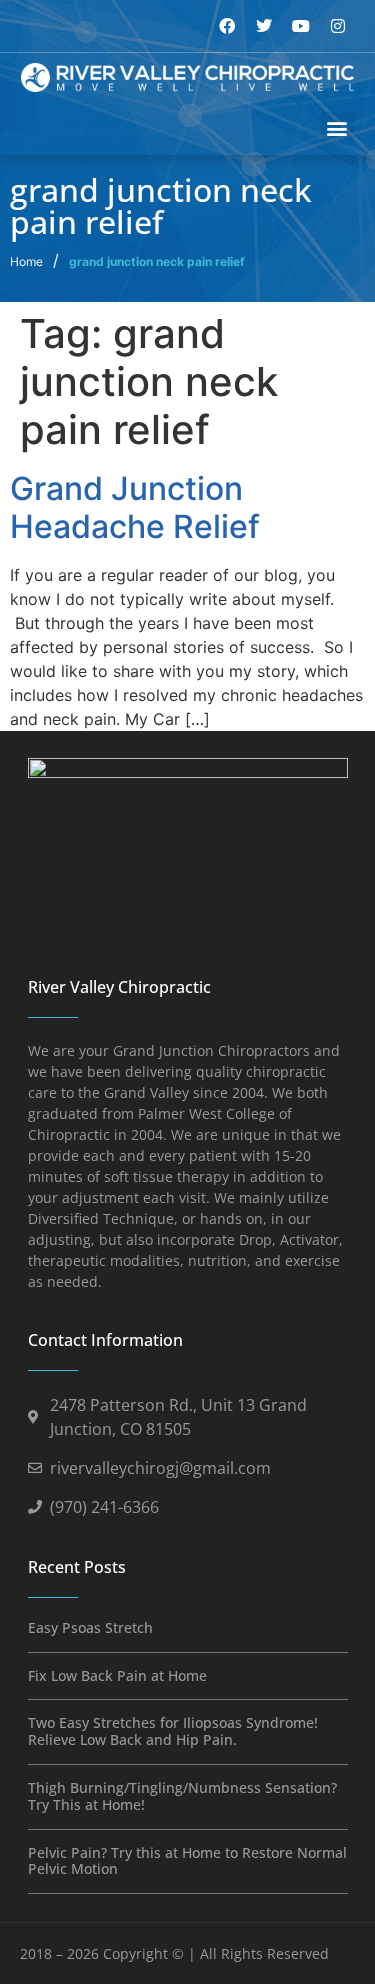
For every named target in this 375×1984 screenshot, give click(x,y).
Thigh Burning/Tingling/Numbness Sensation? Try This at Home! (182, 1796)
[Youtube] (301, 26)
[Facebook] (227, 26)
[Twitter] (264, 26)
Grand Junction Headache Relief (135, 507)
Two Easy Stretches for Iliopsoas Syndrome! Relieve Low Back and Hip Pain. (173, 1731)
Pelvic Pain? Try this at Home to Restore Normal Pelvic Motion (187, 1861)
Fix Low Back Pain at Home (117, 1675)
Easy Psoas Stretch (90, 1627)
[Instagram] (338, 26)
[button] (337, 128)
